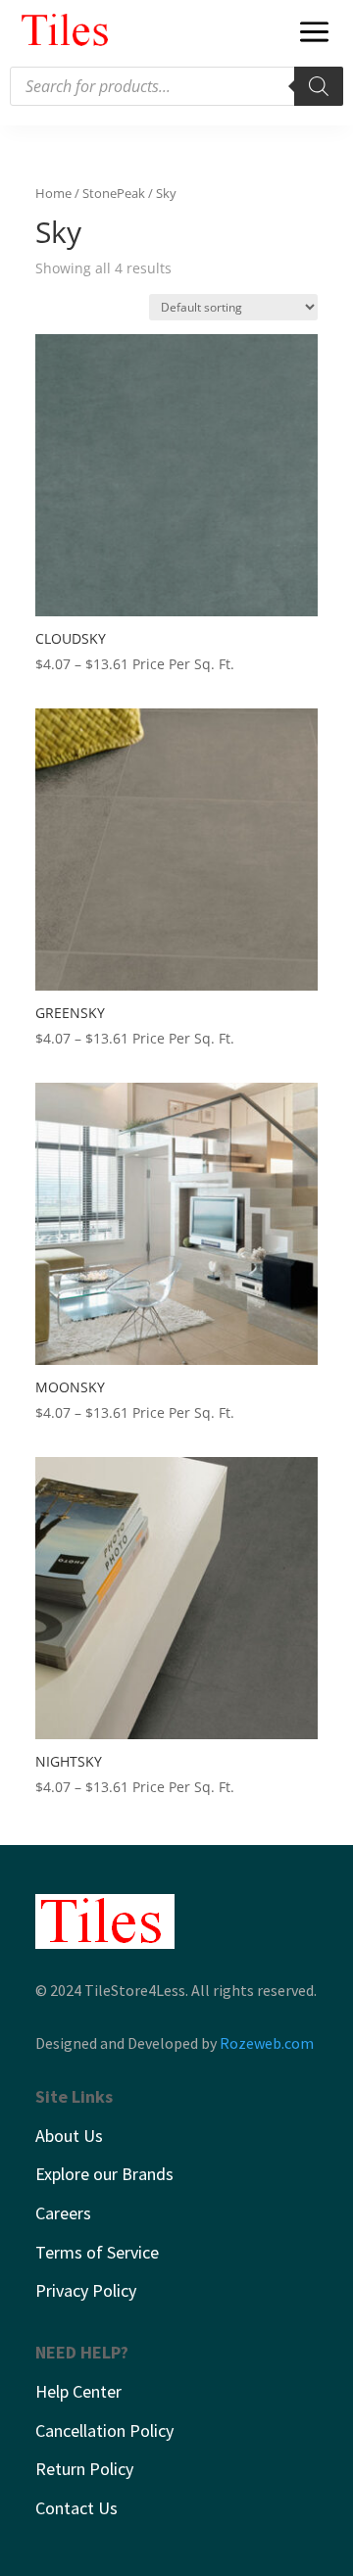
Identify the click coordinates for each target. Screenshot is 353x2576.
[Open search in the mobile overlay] (176, 86)
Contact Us (76, 2508)
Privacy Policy (86, 2290)
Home (53, 193)
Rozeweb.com (267, 2043)
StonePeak (114, 193)
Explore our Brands (104, 2174)
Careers (63, 2213)
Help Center (78, 2391)
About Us (69, 2136)
